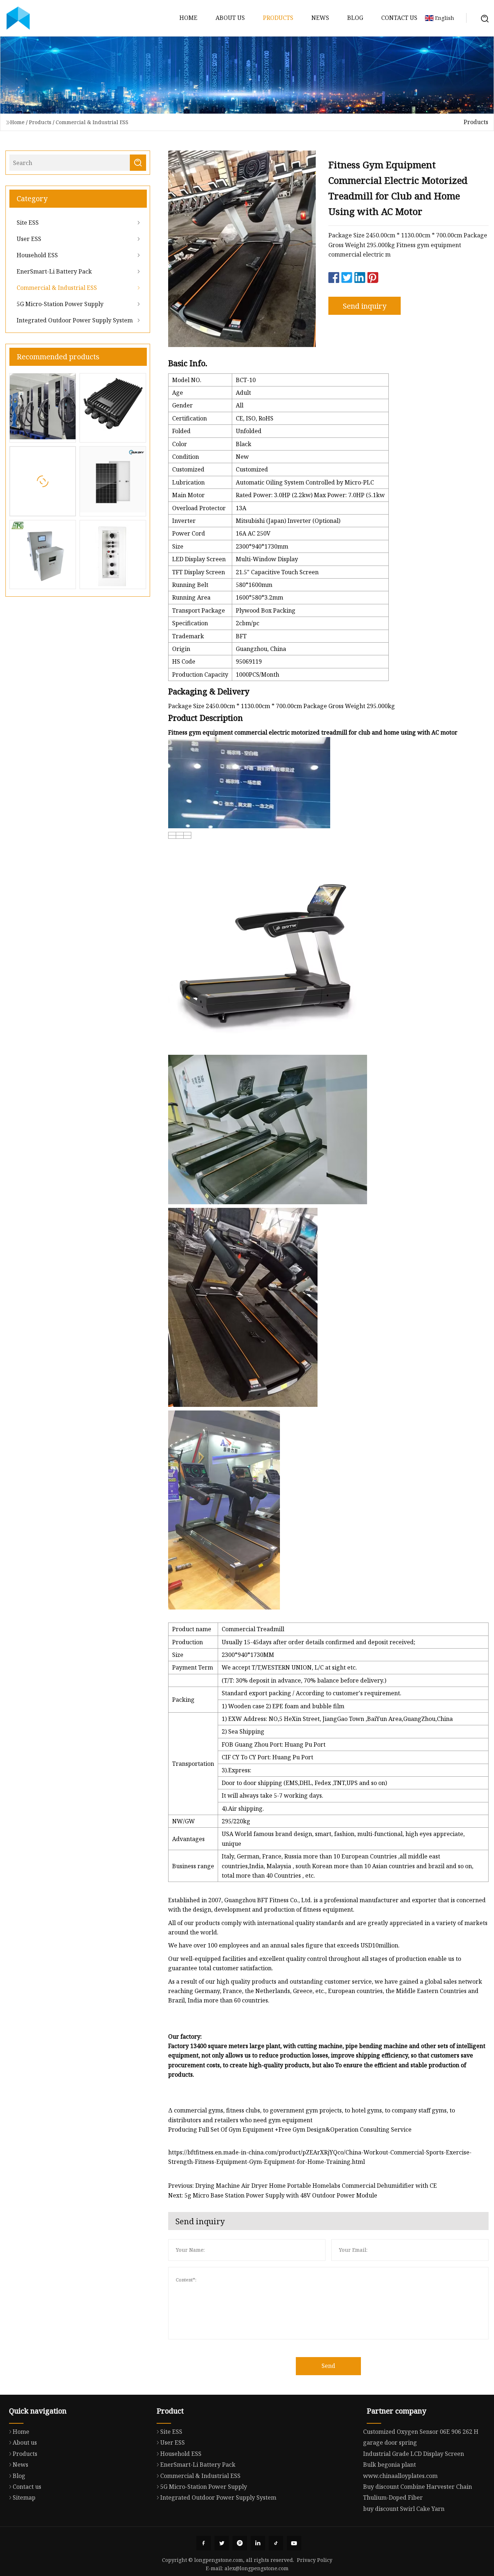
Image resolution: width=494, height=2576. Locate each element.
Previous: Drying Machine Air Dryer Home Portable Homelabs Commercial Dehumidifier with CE (303, 2186)
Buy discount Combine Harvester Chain (418, 2487)
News (320, 18)
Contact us (399, 18)
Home (188, 18)
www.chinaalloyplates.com (400, 2476)
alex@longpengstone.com (257, 2568)
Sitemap (24, 2497)
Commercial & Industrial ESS (92, 122)
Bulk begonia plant (389, 2465)
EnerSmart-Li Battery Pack (54, 271)
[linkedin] (258, 2543)
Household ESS (37, 255)
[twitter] (222, 2543)
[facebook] (204, 2543)
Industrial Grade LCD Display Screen (414, 2454)
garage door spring (390, 2442)
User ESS (29, 239)
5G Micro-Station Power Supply (60, 304)
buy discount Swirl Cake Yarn (404, 2509)
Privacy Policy (315, 2560)
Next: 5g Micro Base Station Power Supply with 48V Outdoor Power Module (273, 2195)
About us (230, 18)
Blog (355, 18)
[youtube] (294, 2543)
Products (278, 18)
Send (328, 2366)
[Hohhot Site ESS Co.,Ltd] (18, 18)
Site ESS (28, 223)
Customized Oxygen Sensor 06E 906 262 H (421, 2432)
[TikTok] (276, 2543)
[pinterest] (240, 2543)
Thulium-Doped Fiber (393, 2497)
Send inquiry (365, 306)
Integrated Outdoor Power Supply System (75, 320)
